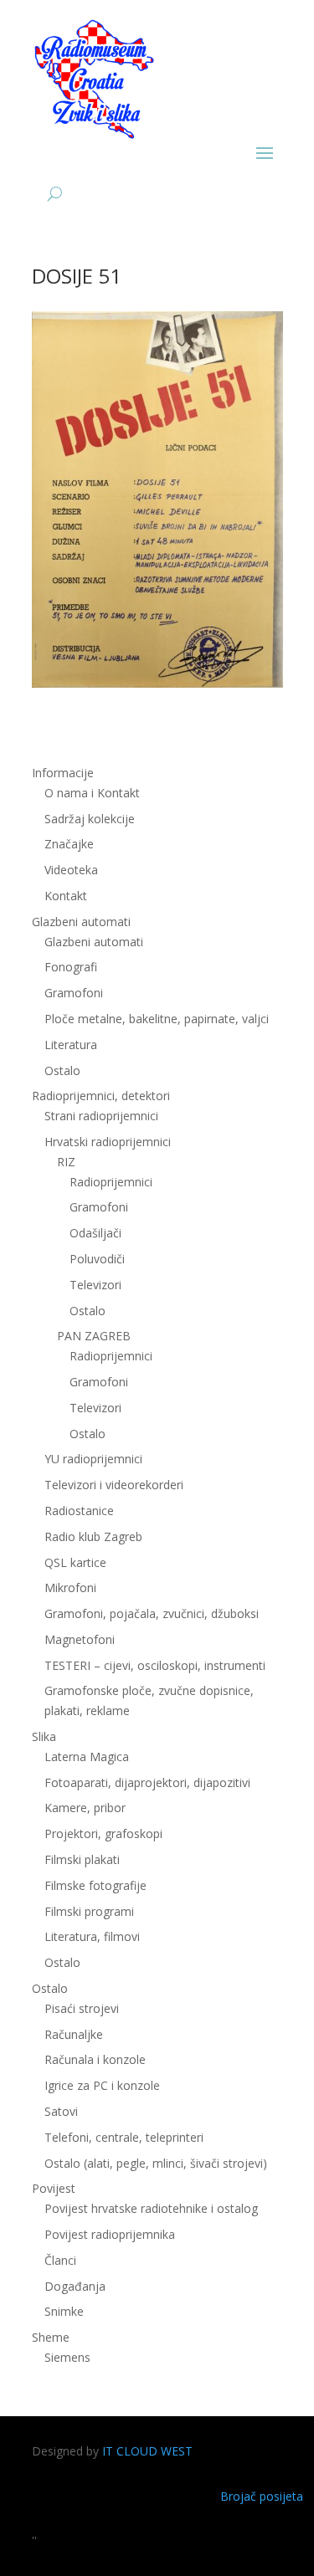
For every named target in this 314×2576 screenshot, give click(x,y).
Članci (60, 2260)
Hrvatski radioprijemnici (108, 1142)
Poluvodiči (97, 1259)
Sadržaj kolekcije (90, 819)
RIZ (66, 1162)
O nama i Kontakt (92, 793)
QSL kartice (75, 1562)
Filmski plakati (82, 1859)
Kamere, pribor (85, 1808)
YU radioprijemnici (93, 1459)
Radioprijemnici (111, 1182)
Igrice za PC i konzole (102, 2085)
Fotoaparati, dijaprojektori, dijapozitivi (147, 1782)
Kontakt (66, 896)
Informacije (63, 773)
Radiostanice (79, 1511)
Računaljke (74, 2034)
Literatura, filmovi (92, 1936)
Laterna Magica (87, 1757)
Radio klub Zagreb (93, 1536)
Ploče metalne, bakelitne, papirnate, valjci (157, 1019)
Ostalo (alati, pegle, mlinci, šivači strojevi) (156, 2163)
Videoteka (71, 870)
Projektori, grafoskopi (103, 1833)
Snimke (64, 2311)
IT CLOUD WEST (147, 2451)
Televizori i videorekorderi (114, 1485)
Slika (44, 1736)
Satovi (61, 2111)
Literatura (71, 1045)
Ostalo (88, 1311)
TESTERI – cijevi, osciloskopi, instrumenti (155, 1665)
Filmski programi (89, 1911)
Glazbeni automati (94, 942)
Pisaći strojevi (82, 2008)
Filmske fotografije (95, 1885)
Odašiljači (95, 1233)
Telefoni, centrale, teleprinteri (124, 2137)
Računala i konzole (95, 2059)
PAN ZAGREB (94, 1336)
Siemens (67, 2357)
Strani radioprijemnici (101, 1116)
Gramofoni (74, 993)
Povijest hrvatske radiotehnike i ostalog (151, 2208)
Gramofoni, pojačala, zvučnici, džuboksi (152, 1613)
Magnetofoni (80, 1639)
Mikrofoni (70, 1588)
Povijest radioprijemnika (110, 2234)
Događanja (75, 2286)
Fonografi (71, 967)
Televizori (95, 1285)
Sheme (51, 2337)
